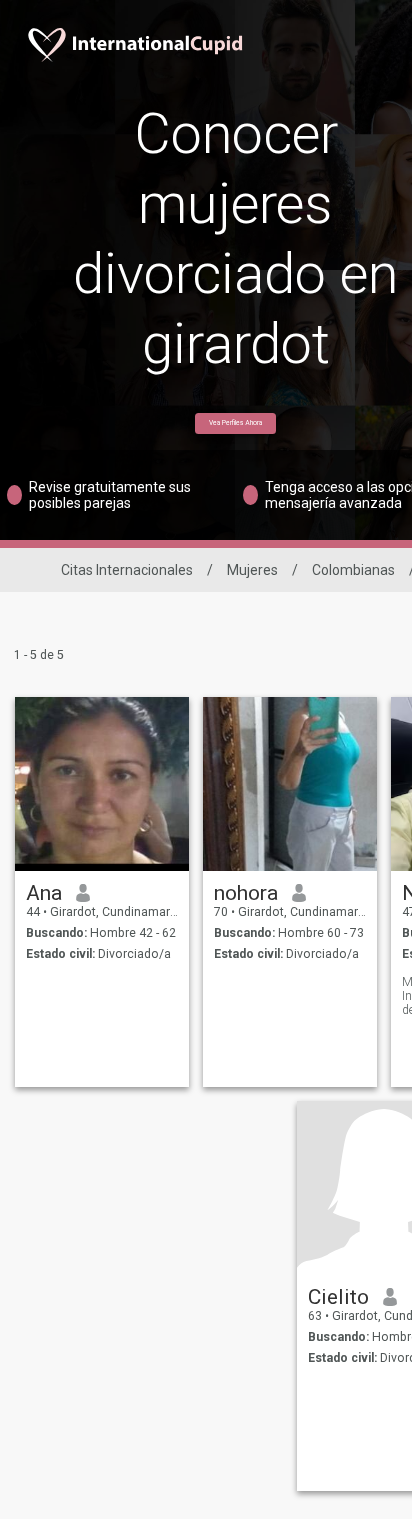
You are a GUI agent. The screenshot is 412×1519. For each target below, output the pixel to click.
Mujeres (252, 570)
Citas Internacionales (127, 570)
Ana (44, 893)
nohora (246, 893)
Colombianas (353, 570)
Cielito (338, 1297)
